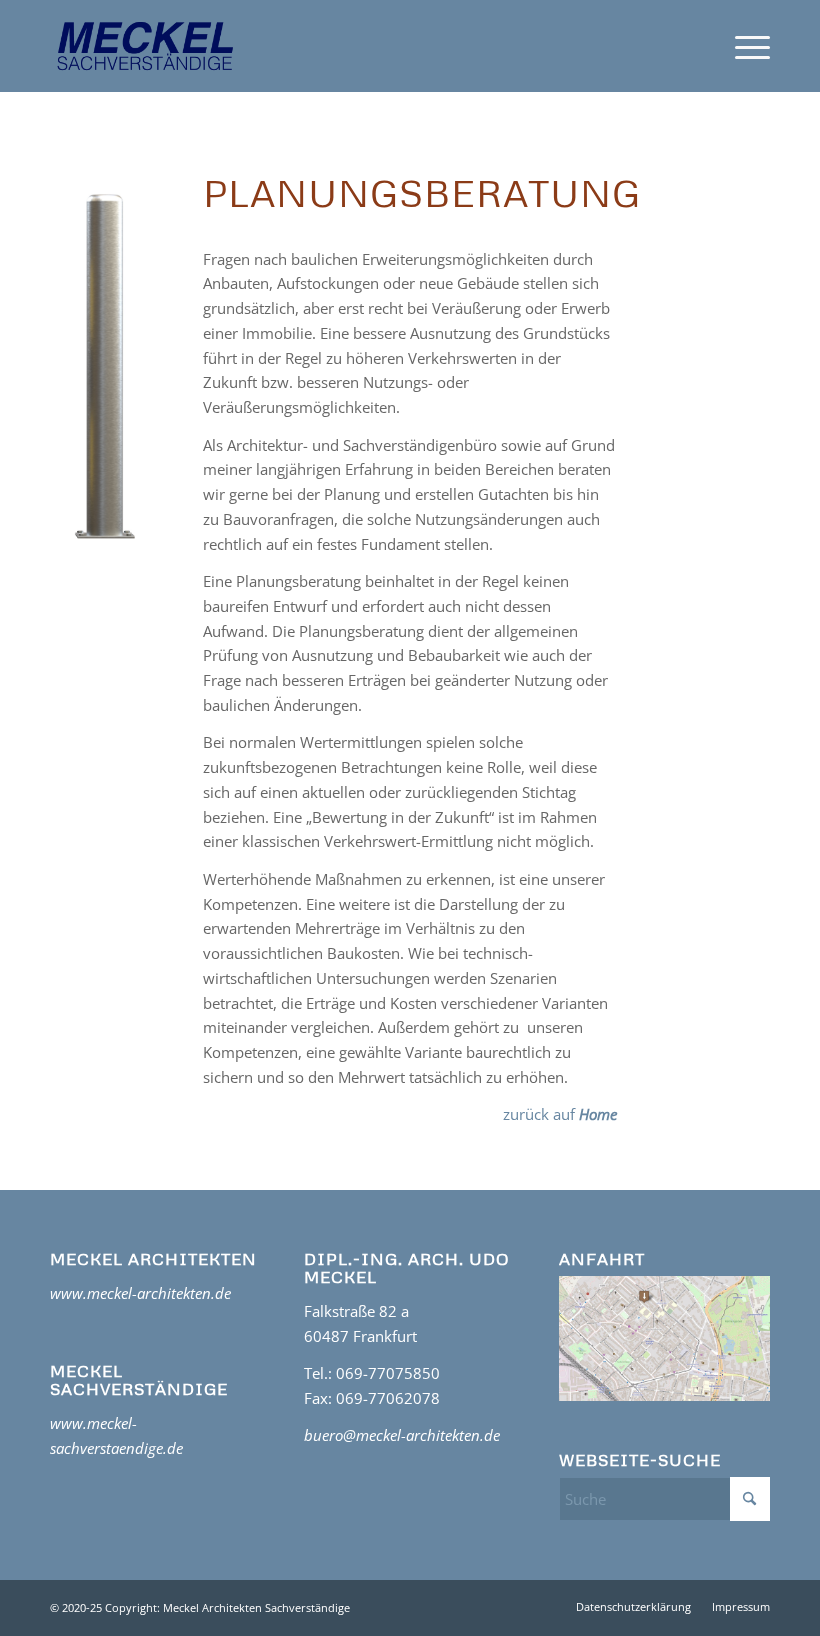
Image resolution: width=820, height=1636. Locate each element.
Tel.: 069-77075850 (372, 1373)
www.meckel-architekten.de (140, 1293)
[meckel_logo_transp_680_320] (145, 46)
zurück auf (560, 1114)
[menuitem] (742, 46)
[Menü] (742, 46)
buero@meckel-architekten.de (402, 1435)
